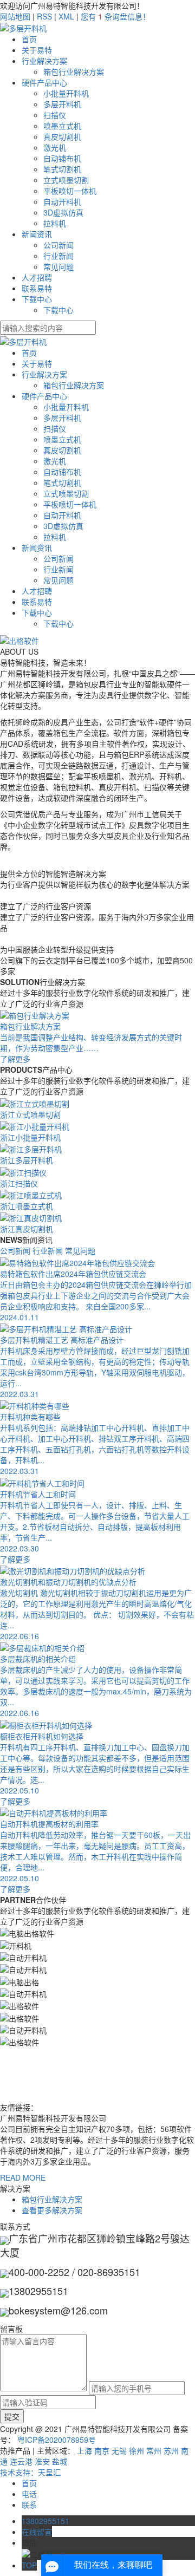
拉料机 (55, 223)
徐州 (136, 2450)
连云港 (21, 2461)
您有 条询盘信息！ (115, 16)
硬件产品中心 (44, 82)
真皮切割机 (62, 136)
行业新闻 (58, 256)
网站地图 (15, 16)
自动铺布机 (62, 158)
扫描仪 (55, 115)
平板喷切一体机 (70, 191)
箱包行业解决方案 (74, 71)
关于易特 (37, 50)
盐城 (60, 2461)
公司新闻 (58, 245)
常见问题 (58, 266)
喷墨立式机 (62, 126)
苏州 (171, 2450)
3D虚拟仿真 (63, 212)
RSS (44, 16)
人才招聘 (37, 277)
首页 (29, 39)
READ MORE (23, 2177)
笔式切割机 (62, 169)
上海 (84, 2450)
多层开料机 (62, 104)
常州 (154, 2450)
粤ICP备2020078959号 (57, 2440)
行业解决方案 (44, 61)
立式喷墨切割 (66, 180)
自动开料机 (62, 201)
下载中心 (37, 299)
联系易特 (37, 288)
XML (66, 16)
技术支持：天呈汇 (30, 2472)
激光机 (55, 147)
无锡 (119, 2450)
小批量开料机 (66, 93)
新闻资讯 (37, 234)
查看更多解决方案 (52, 2210)
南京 (102, 2450)
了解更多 (15, 1559)
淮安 (42, 2461)
